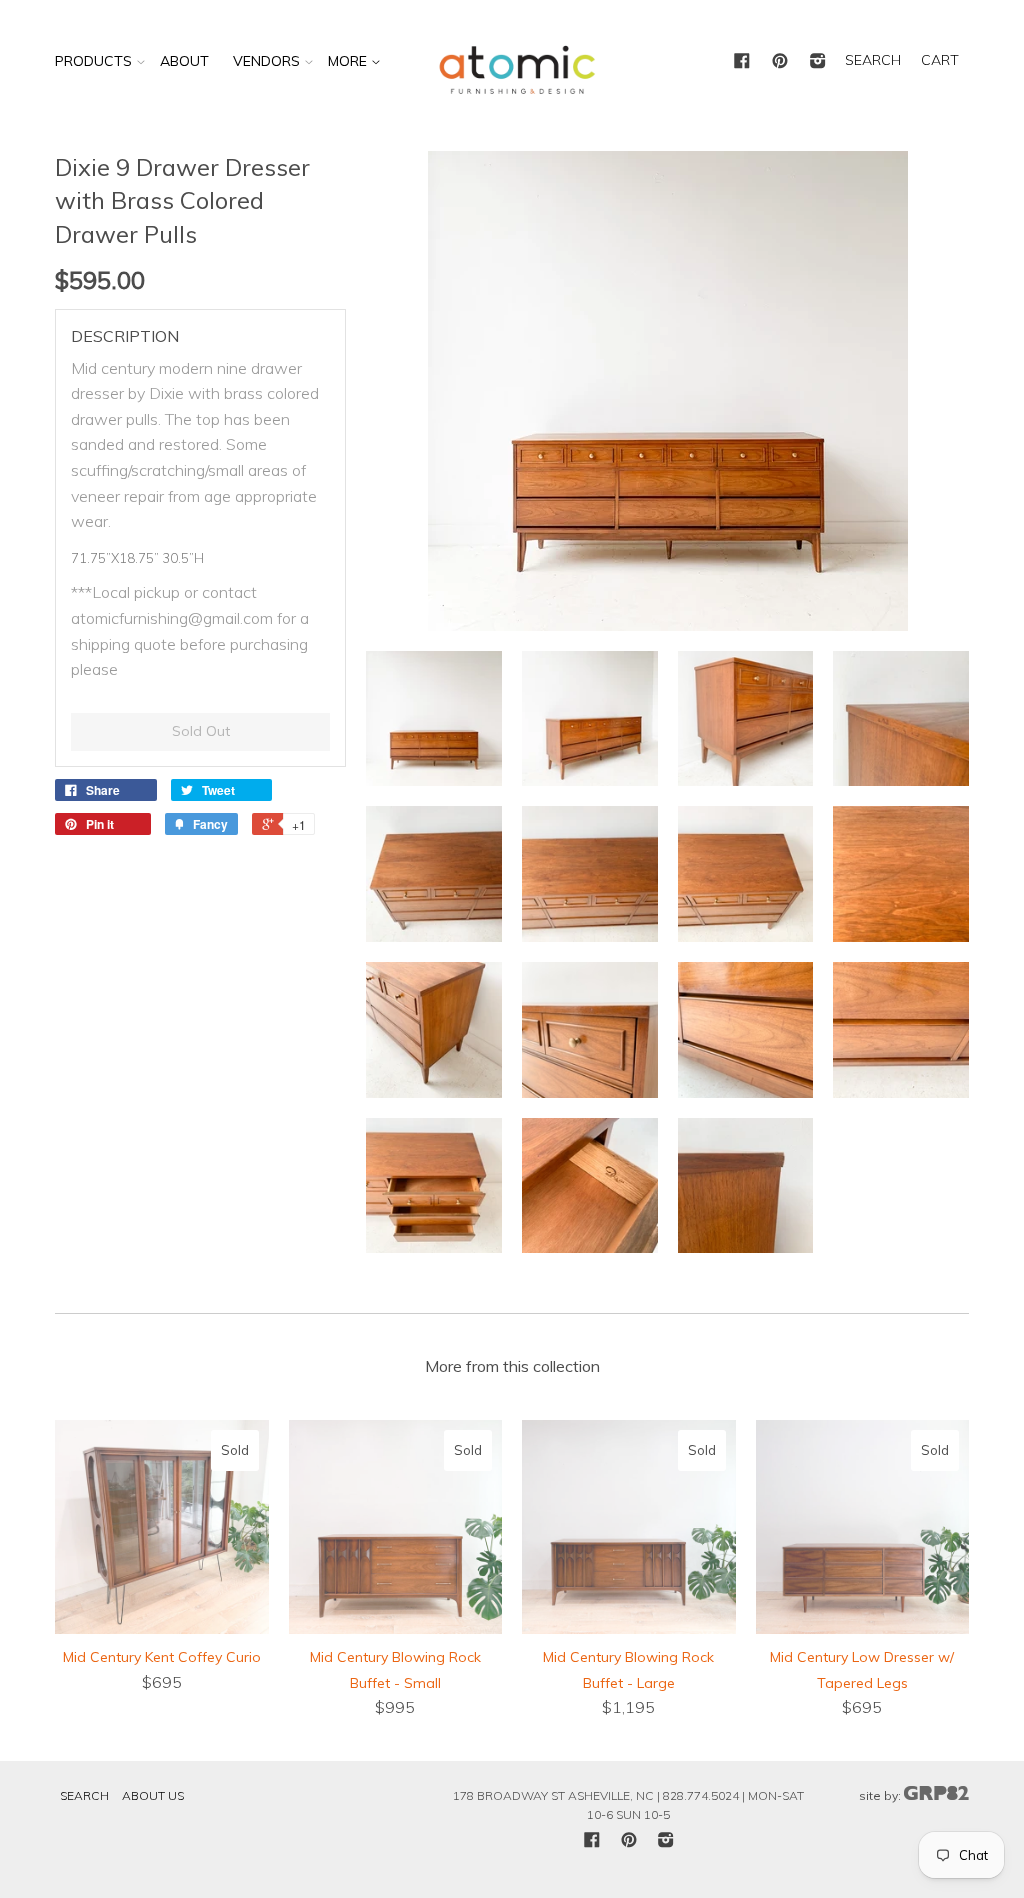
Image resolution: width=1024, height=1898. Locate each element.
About (184, 61)
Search (84, 1795)
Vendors (266, 61)
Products (93, 61)
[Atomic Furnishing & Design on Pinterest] (780, 62)
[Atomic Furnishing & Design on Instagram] (818, 62)
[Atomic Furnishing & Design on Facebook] (742, 62)
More (349, 61)
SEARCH (873, 60)
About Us (153, 1795)
